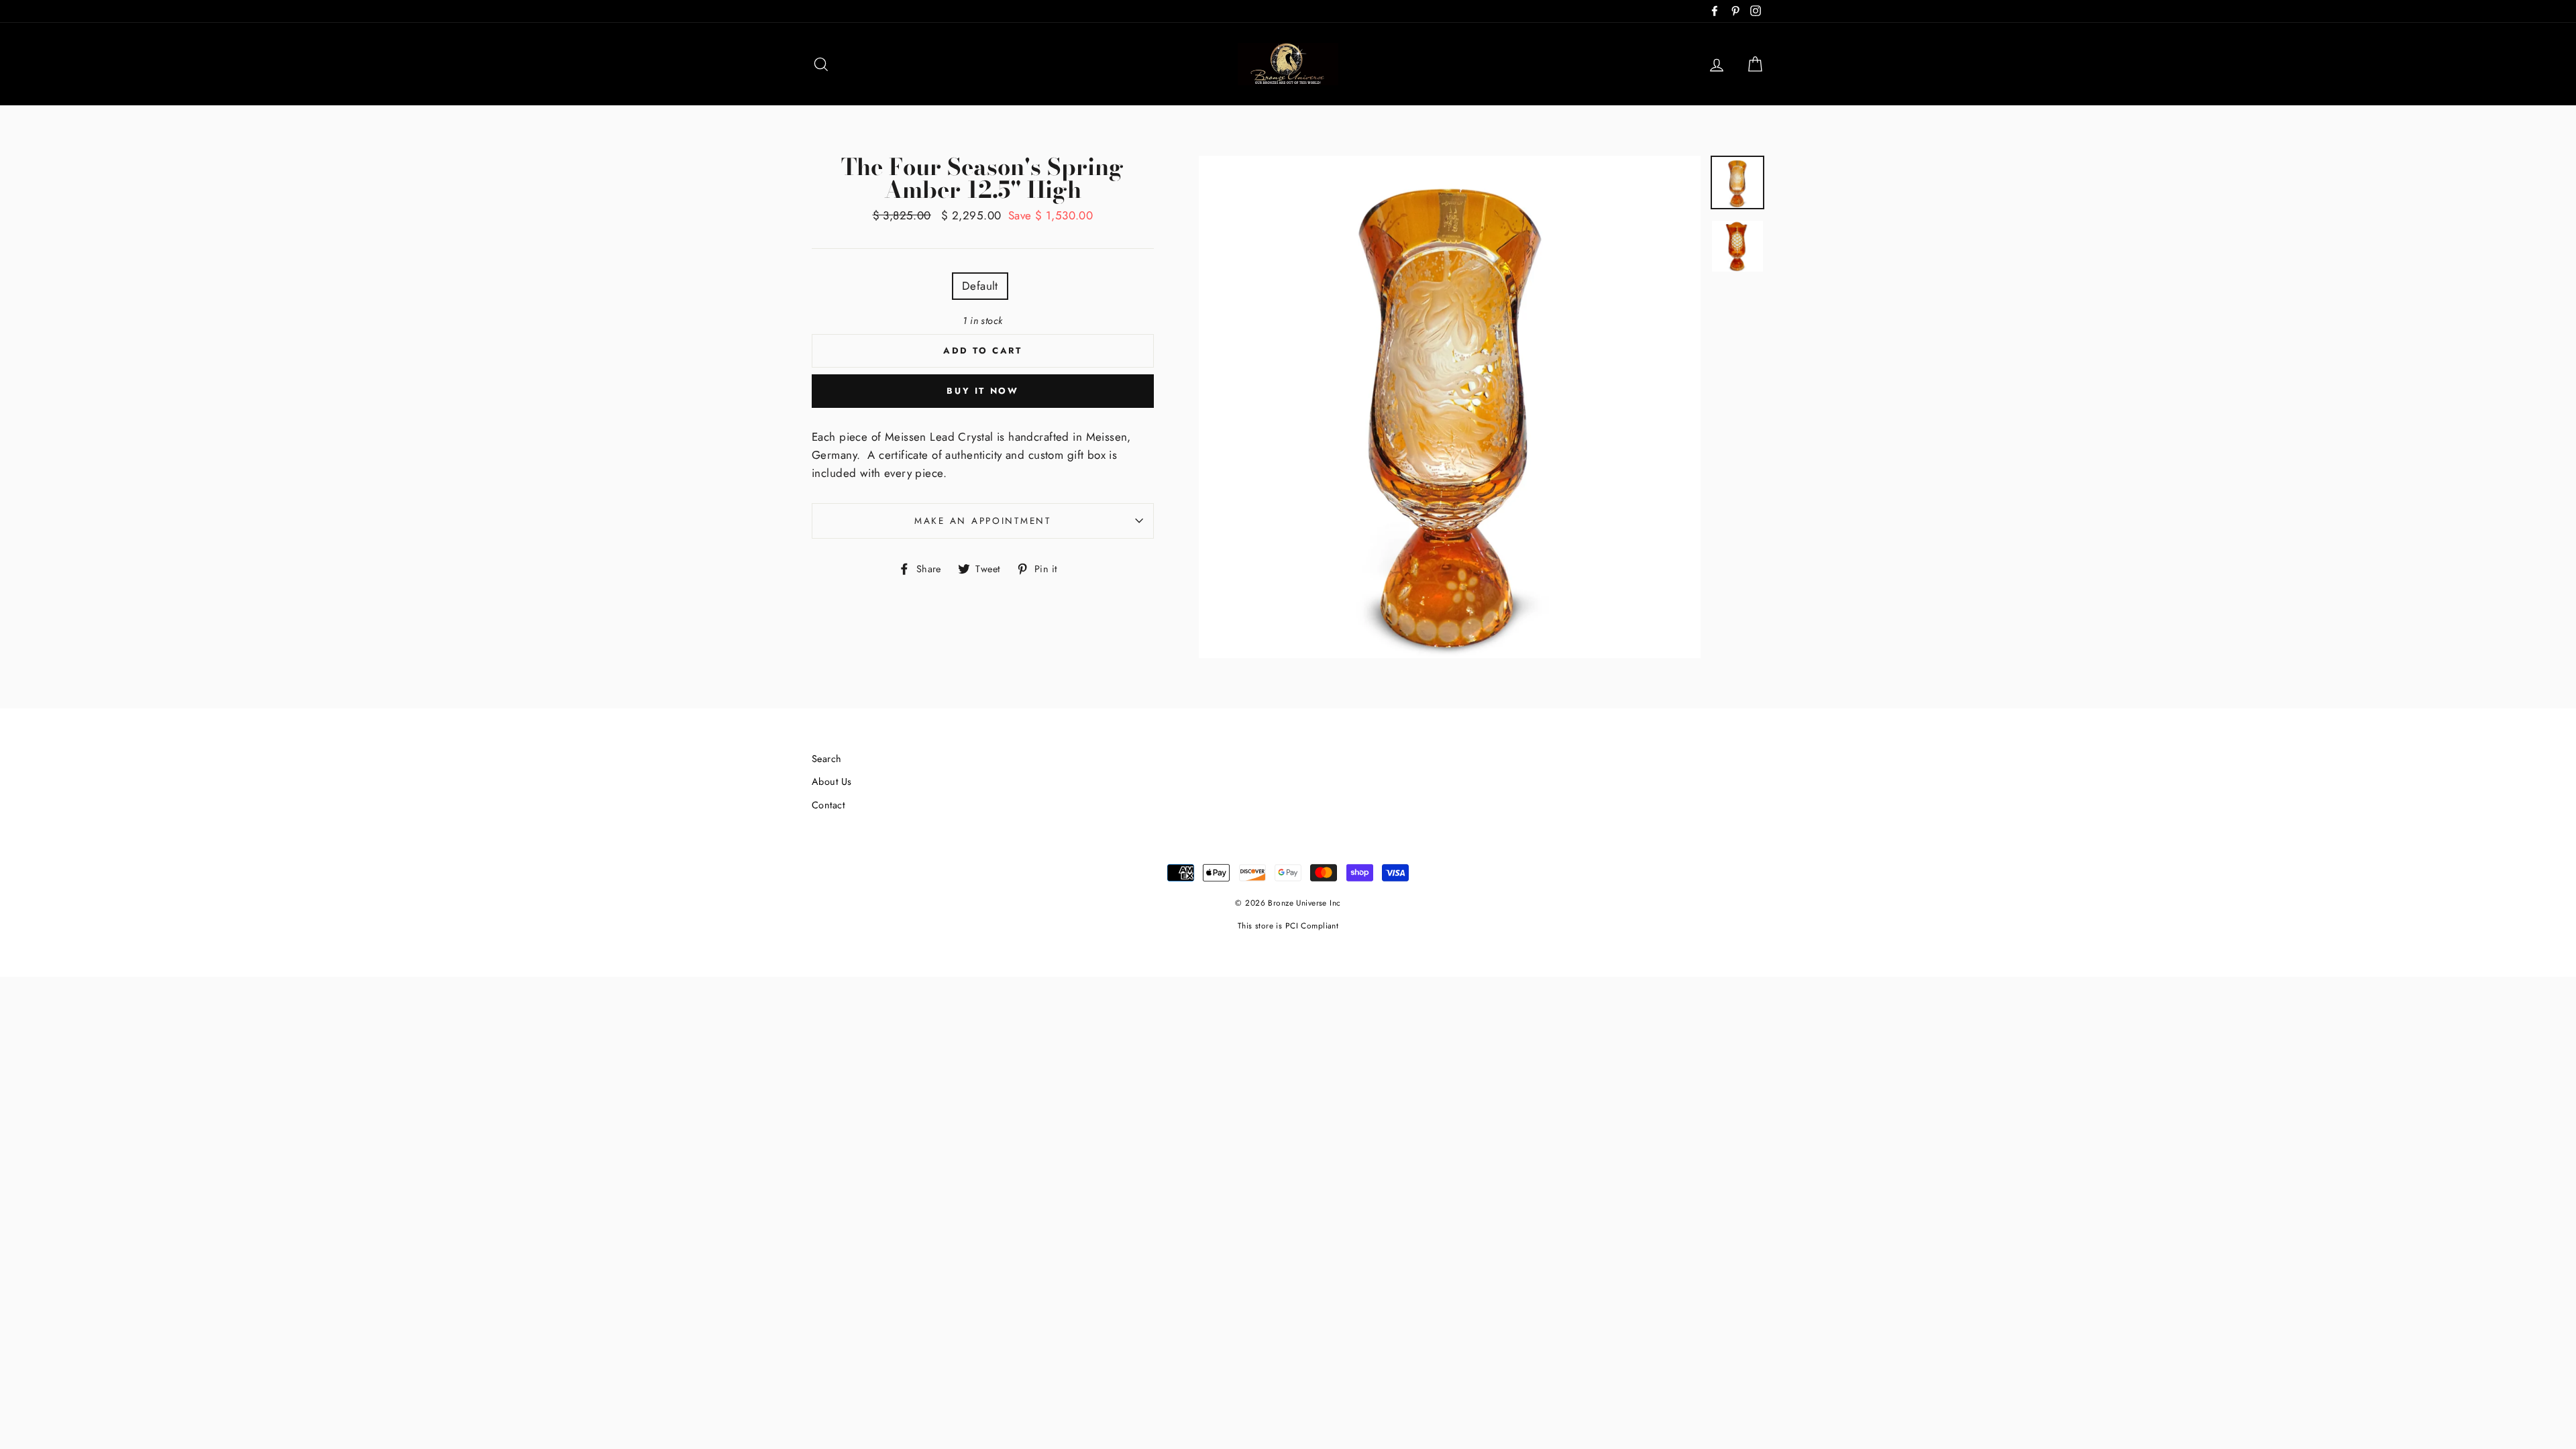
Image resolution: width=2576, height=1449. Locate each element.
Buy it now (982, 391)
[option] (1450, 407)
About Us (831, 782)
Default (980, 286)
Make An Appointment (983, 521)
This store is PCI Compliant (1288, 925)
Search (827, 759)
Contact (828, 805)
